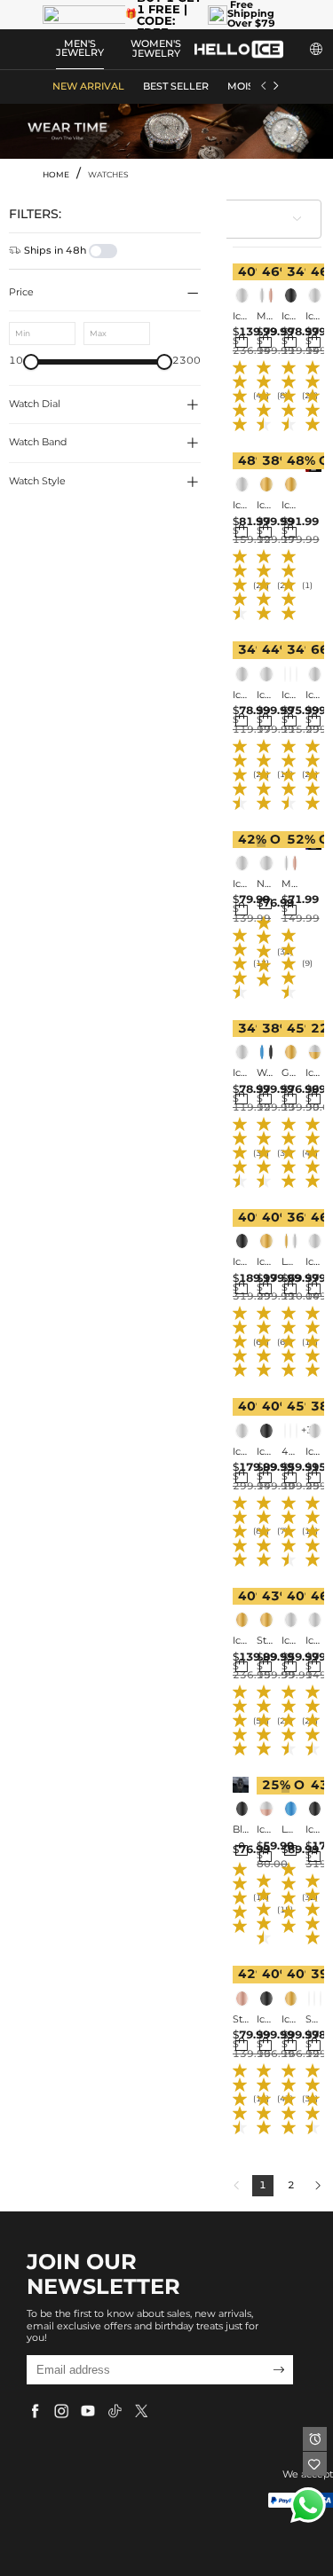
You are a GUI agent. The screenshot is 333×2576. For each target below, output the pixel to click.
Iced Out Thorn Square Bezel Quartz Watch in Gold (289, 2020)
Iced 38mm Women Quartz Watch (289, 695)
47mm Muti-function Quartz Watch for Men (289, 1452)
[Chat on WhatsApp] (308, 2505)
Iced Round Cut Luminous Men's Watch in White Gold (241, 1073)
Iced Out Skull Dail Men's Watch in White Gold (313, 1452)
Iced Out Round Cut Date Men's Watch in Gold (289, 506)
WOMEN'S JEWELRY (156, 49)
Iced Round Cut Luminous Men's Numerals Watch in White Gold (241, 884)
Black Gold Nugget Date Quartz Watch (241, 1830)
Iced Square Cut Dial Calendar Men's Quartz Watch (265, 1830)
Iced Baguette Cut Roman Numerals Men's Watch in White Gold (241, 506)
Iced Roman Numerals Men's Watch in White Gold (313, 695)
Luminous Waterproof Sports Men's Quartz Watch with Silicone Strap (289, 1262)
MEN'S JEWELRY (80, 49)
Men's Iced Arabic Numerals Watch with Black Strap (265, 317)
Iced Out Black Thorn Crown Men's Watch (241, 1262)
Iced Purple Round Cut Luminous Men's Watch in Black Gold (265, 1452)
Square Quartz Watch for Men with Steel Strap (313, 2020)
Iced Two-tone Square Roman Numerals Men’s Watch (313, 1073)
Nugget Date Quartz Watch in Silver (265, 884)
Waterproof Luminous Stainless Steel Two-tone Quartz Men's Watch (265, 1073)
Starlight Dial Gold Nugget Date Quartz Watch (265, 1641)
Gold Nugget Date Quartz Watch (289, 1073)
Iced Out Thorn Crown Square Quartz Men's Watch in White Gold (241, 317)
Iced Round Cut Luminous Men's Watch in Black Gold (289, 317)
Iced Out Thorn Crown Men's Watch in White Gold (241, 1452)
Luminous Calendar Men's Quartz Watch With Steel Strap (289, 1830)
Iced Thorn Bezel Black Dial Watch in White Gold (313, 1641)
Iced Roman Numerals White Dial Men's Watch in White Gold (289, 1641)
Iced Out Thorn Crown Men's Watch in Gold (265, 1262)
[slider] (31, 362)
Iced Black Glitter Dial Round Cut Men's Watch (241, 695)
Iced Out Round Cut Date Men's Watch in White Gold (265, 695)
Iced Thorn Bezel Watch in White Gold (313, 1262)
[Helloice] (239, 49)
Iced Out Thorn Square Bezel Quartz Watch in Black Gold (265, 2020)
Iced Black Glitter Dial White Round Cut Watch (265, 506)
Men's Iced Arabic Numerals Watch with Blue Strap (289, 884)
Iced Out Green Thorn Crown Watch (313, 1830)
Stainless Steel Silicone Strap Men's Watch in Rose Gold (241, 2020)
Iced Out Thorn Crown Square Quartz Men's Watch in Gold (241, 1641)
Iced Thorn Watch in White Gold (313, 317)
